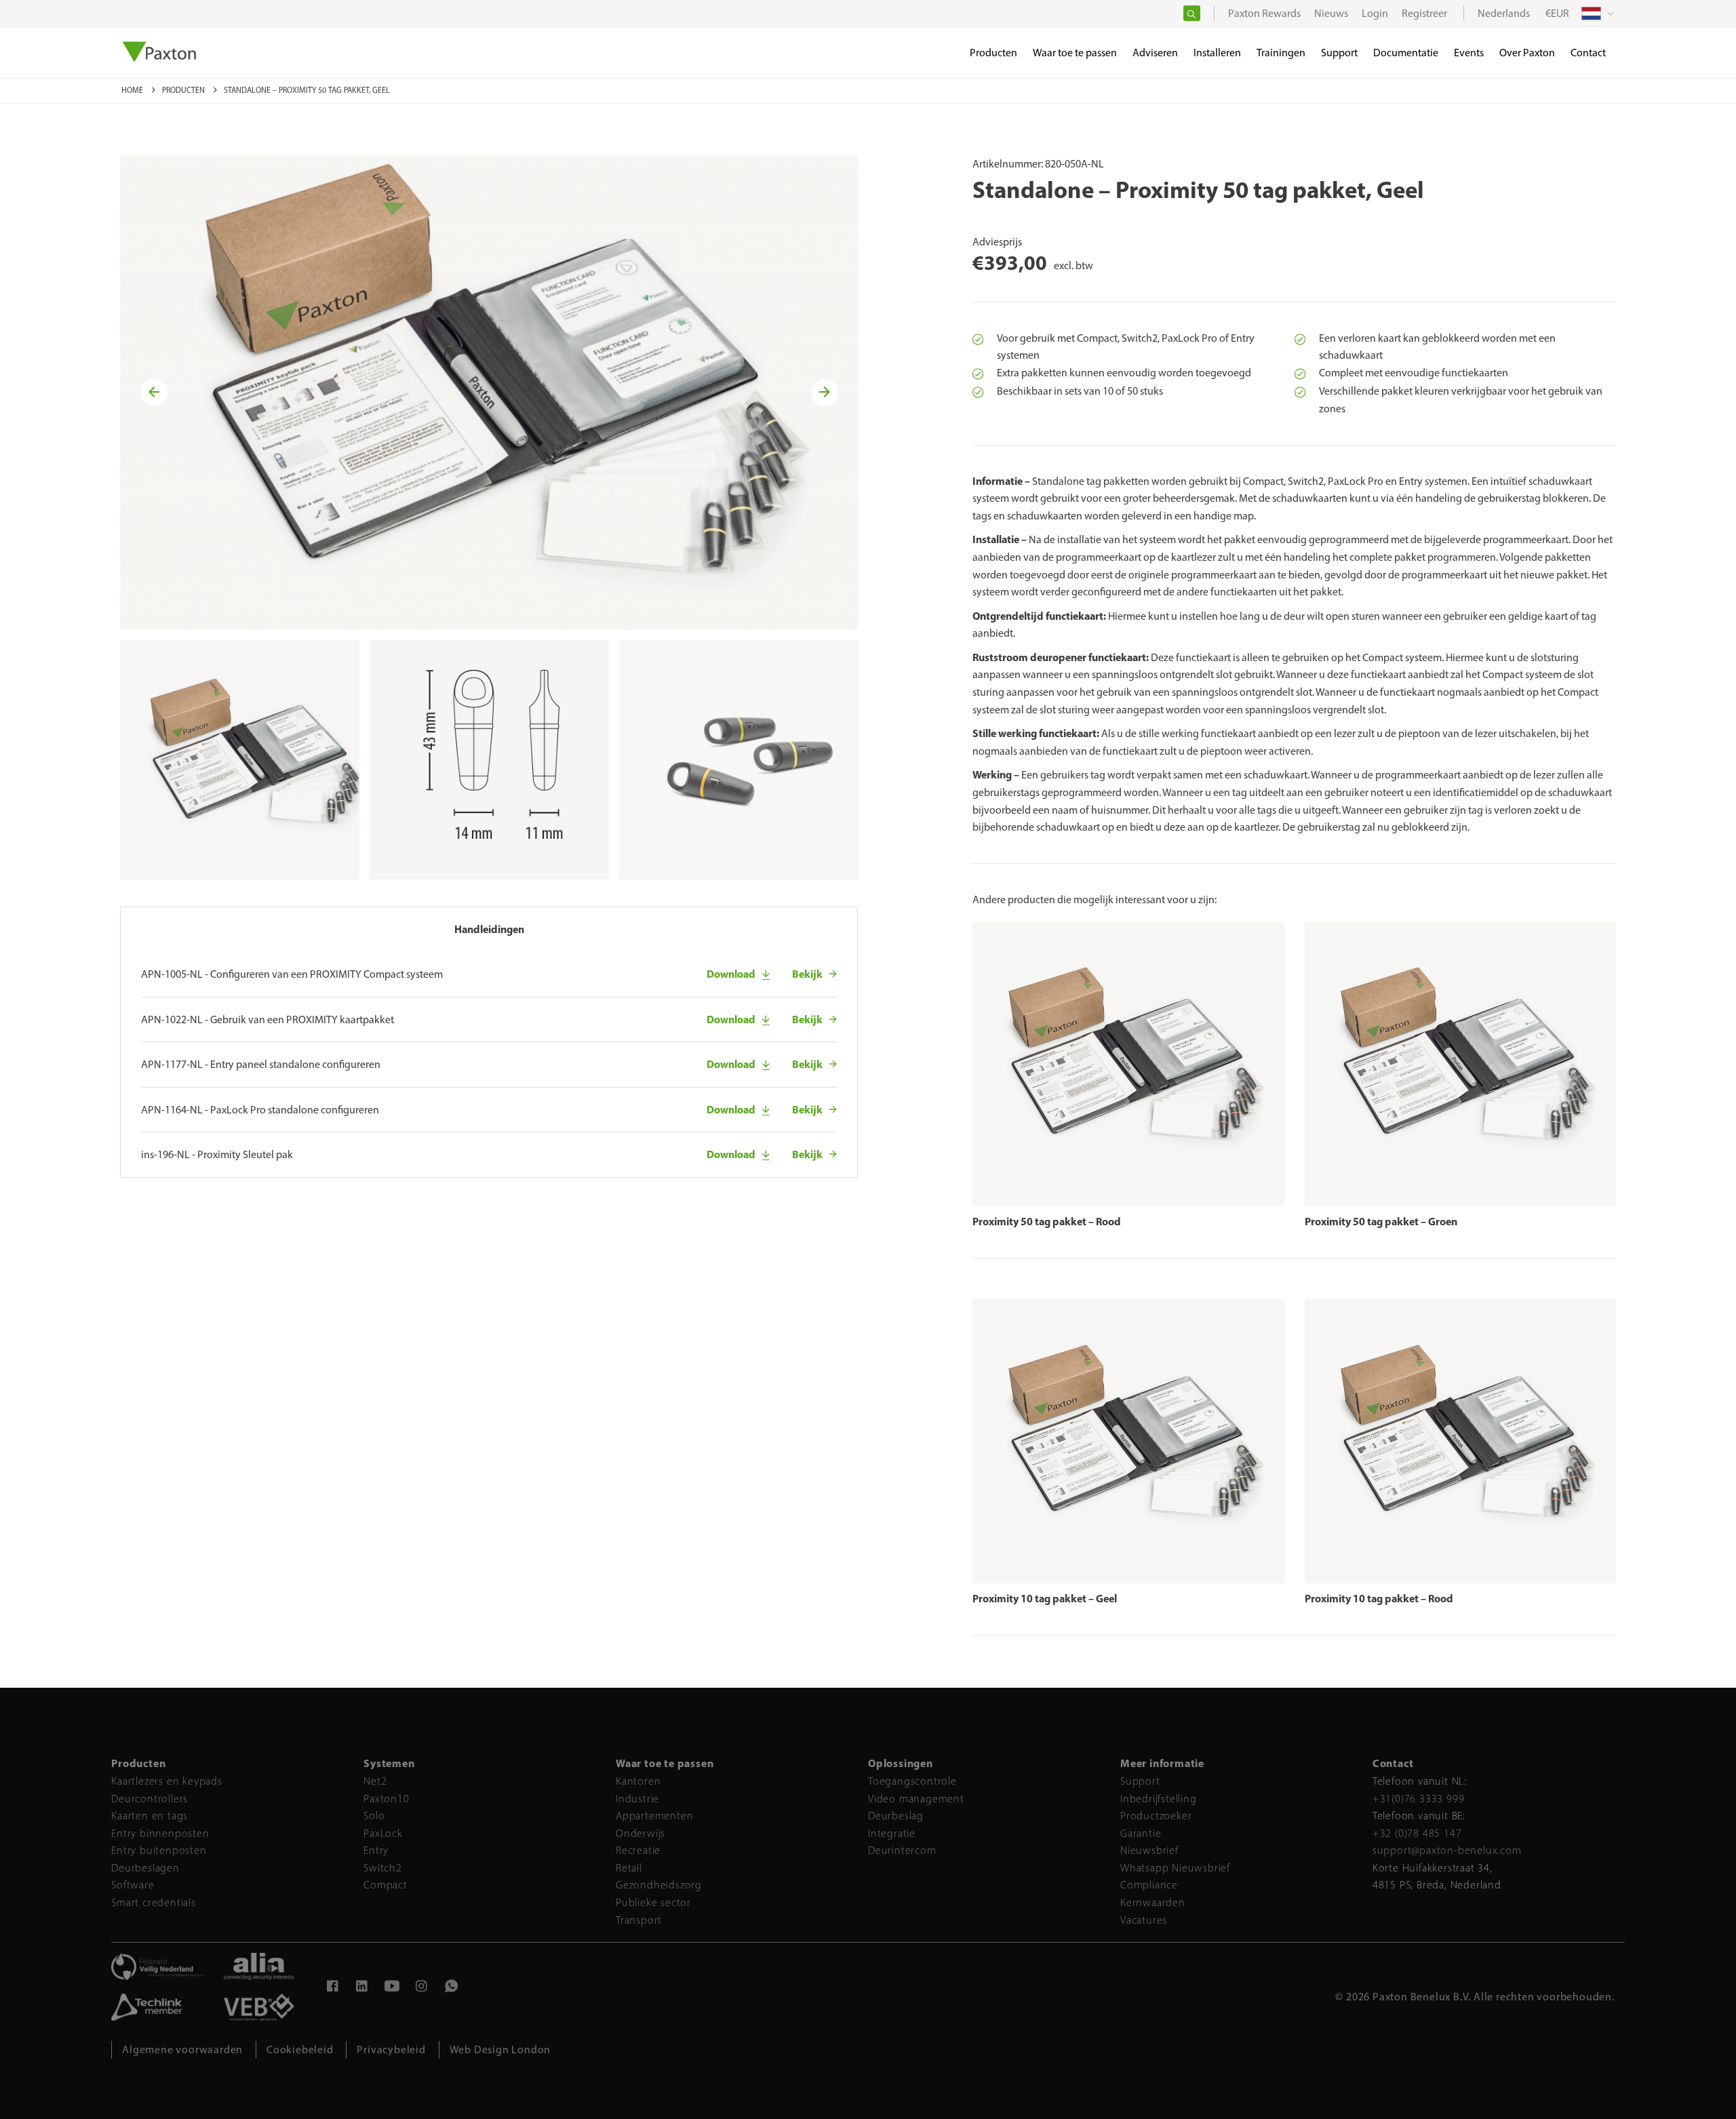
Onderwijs (640, 1833)
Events (1469, 53)
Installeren (1217, 53)
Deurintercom (902, 1850)
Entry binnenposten (160, 1833)
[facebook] (332, 1988)
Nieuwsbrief (1149, 1850)
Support (1140, 1781)
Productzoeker (1156, 1816)
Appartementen (654, 1816)
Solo (374, 1816)
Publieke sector (653, 1902)
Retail (629, 1868)
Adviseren (1155, 53)
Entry (376, 1850)
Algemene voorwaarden (182, 2049)
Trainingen (1281, 53)
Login (1375, 13)
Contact (1588, 53)
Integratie (892, 1833)
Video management (916, 1799)
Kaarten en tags (150, 1816)
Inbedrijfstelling (1159, 1799)
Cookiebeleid (300, 2049)
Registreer (1424, 13)
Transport (639, 1920)
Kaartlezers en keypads (167, 1781)
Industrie (637, 1799)
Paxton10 (386, 1799)
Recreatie (638, 1850)
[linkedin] (362, 1988)
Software (133, 1885)
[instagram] (422, 1988)
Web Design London (500, 2049)
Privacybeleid (391, 2049)
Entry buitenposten (159, 1850)
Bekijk (807, 974)
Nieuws (1331, 13)
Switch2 (383, 1868)
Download (731, 974)
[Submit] (1192, 13)
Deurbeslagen (145, 1868)
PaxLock (383, 1833)
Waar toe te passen (1075, 53)
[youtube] (392, 1988)
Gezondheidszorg (659, 1885)
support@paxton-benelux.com (1447, 1850)
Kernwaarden (1153, 1902)
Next (826, 393)
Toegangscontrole (912, 1781)
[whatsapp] (452, 1988)
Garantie (1141, 1833)
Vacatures (1144, 1920)
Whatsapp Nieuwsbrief (1175, 1868)
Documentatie (1406, 53)
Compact (386, 1885)
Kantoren (638, 1781)
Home (133, 90)
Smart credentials (154, 1902)
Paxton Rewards (1264, 13)
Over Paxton (1527, 53)
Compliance (1149, 1885)
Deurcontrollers (150, 1799)
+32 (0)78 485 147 (1417, 1833)
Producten (184, 90)
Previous (156, 393)
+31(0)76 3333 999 (1419, 1799)
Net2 (375, 1781)
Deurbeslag (896, 1816)
